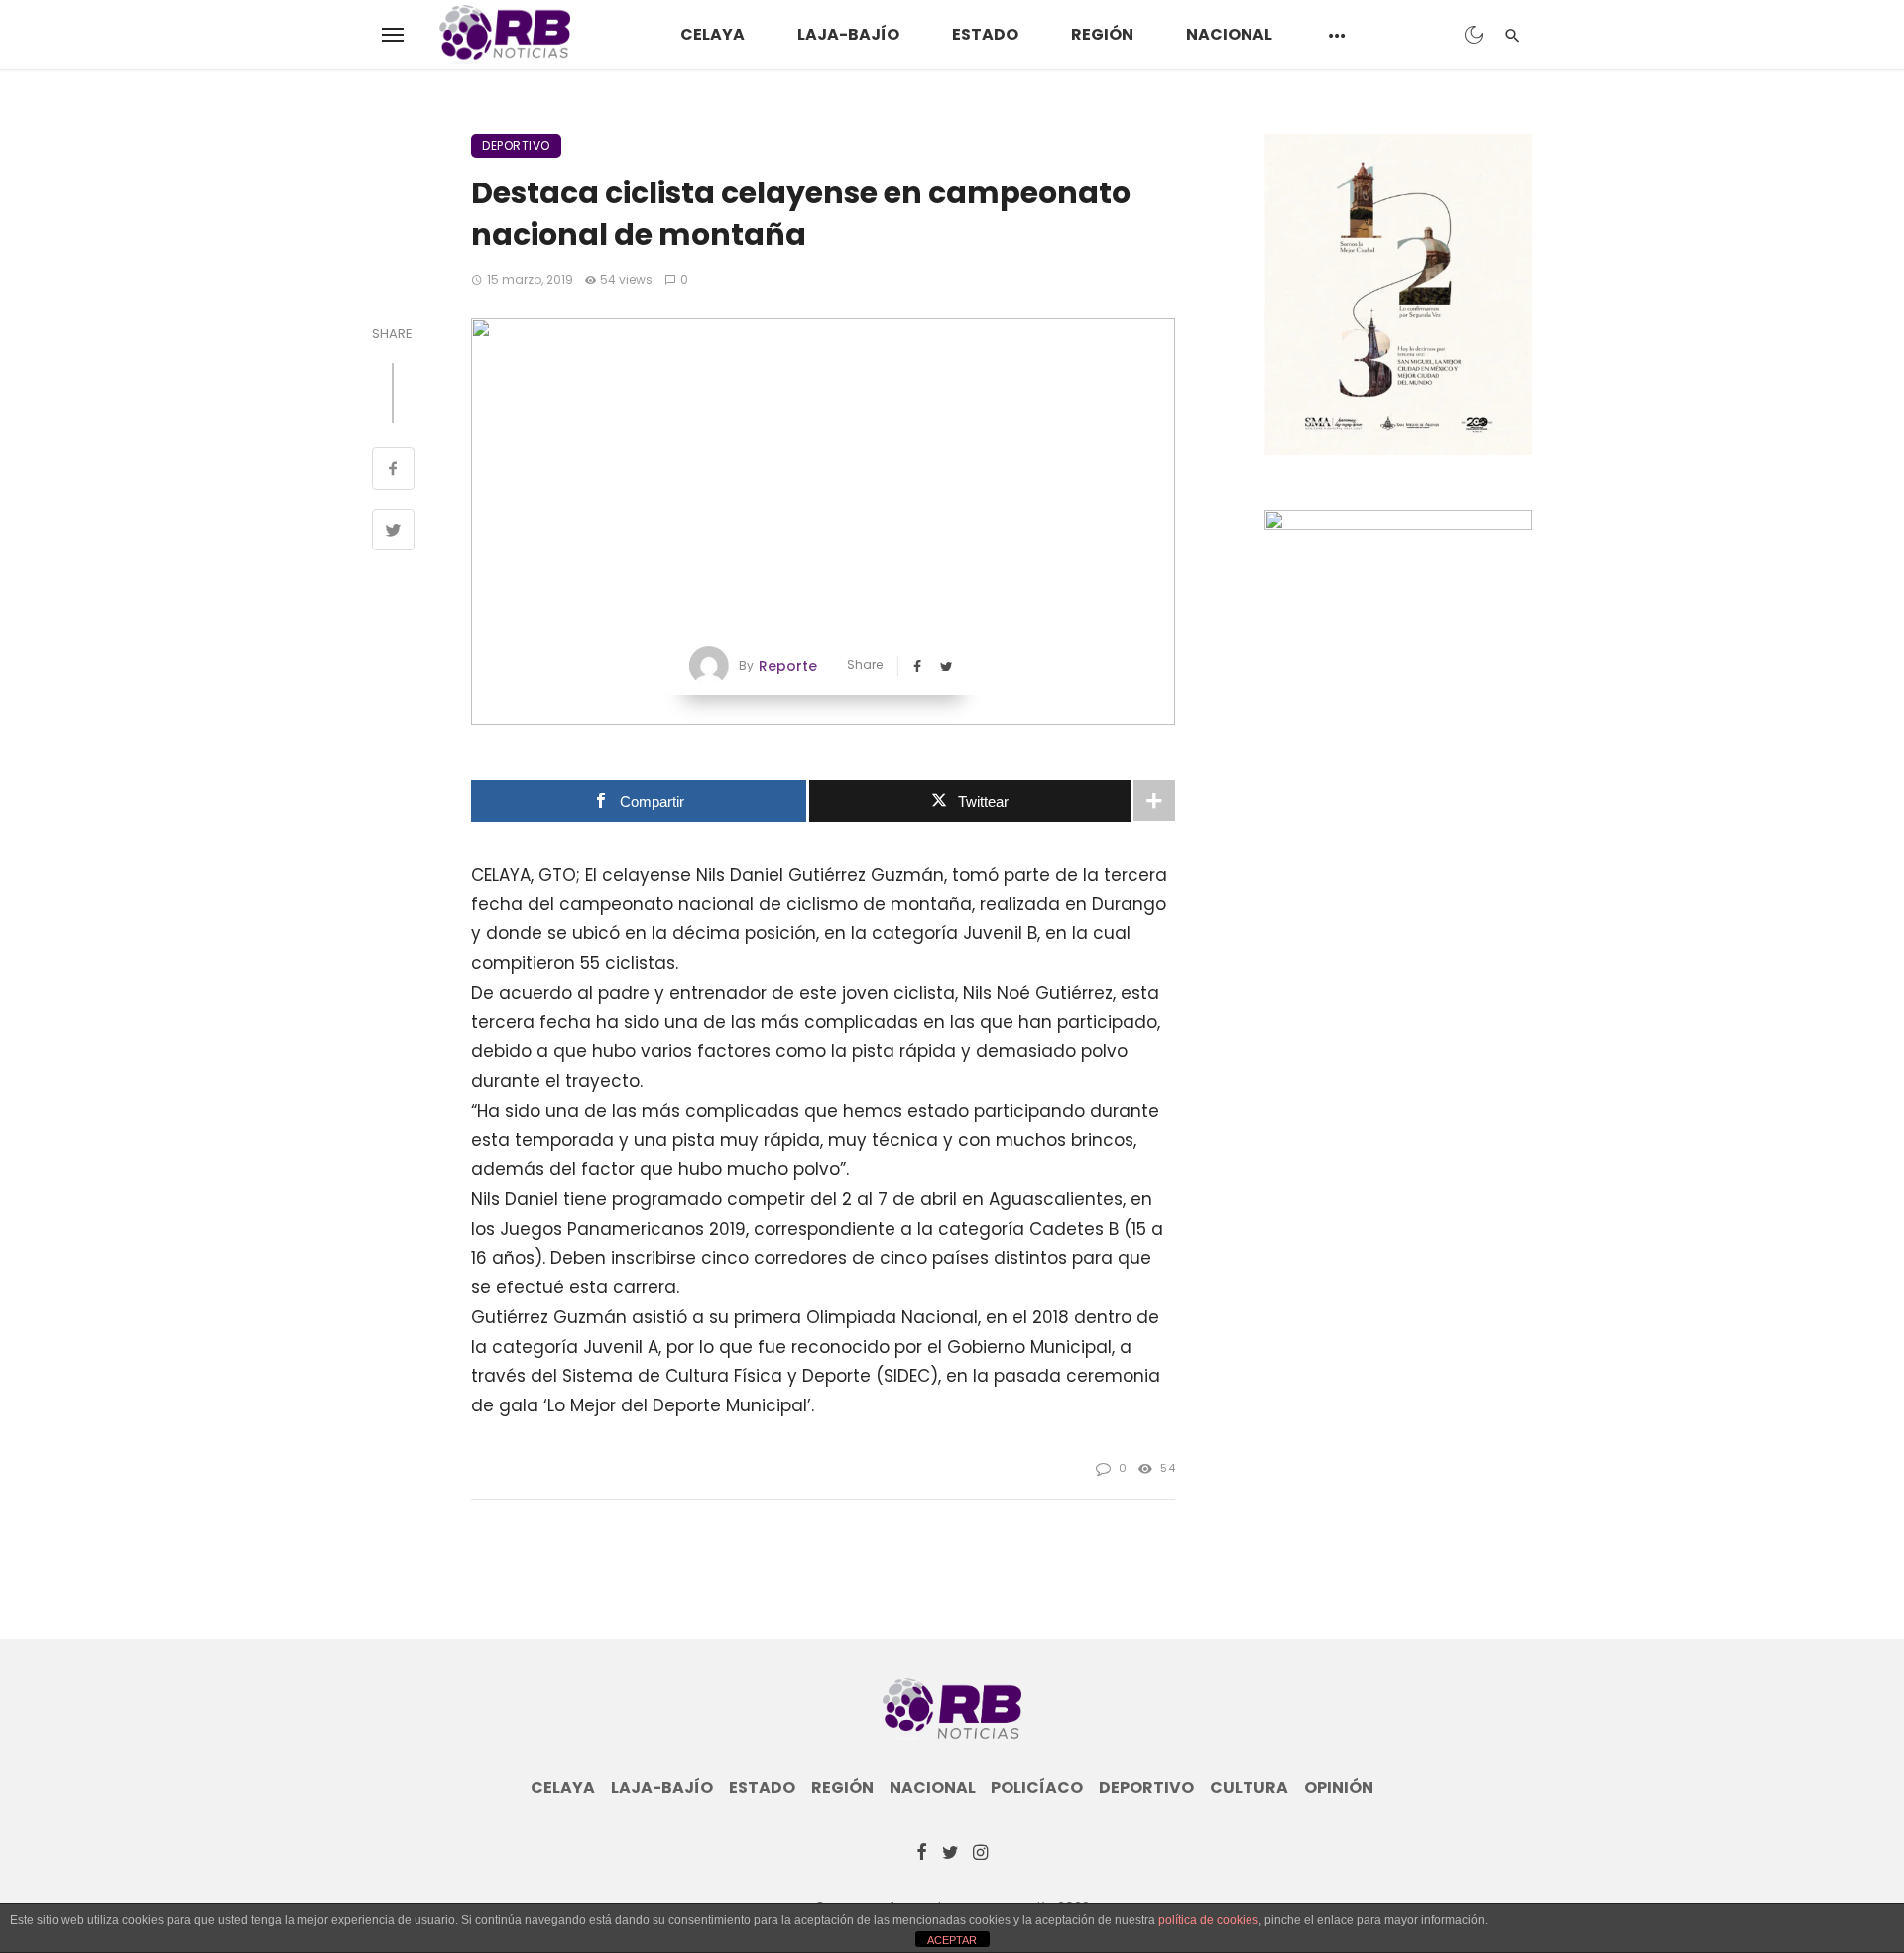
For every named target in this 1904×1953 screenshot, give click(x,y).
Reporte (788, 666)
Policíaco (1037, 1788)
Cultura (1249, 1788)
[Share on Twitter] (393, 533)
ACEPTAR (952, 1940)
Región (1102, 34)
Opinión (1339, 1788)
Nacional (1229, 34)
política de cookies (1208, 1920)
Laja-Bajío (848, 34)
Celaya (713, 34)
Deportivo (516, 145)
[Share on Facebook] (393, 471)
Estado (985, 34)
